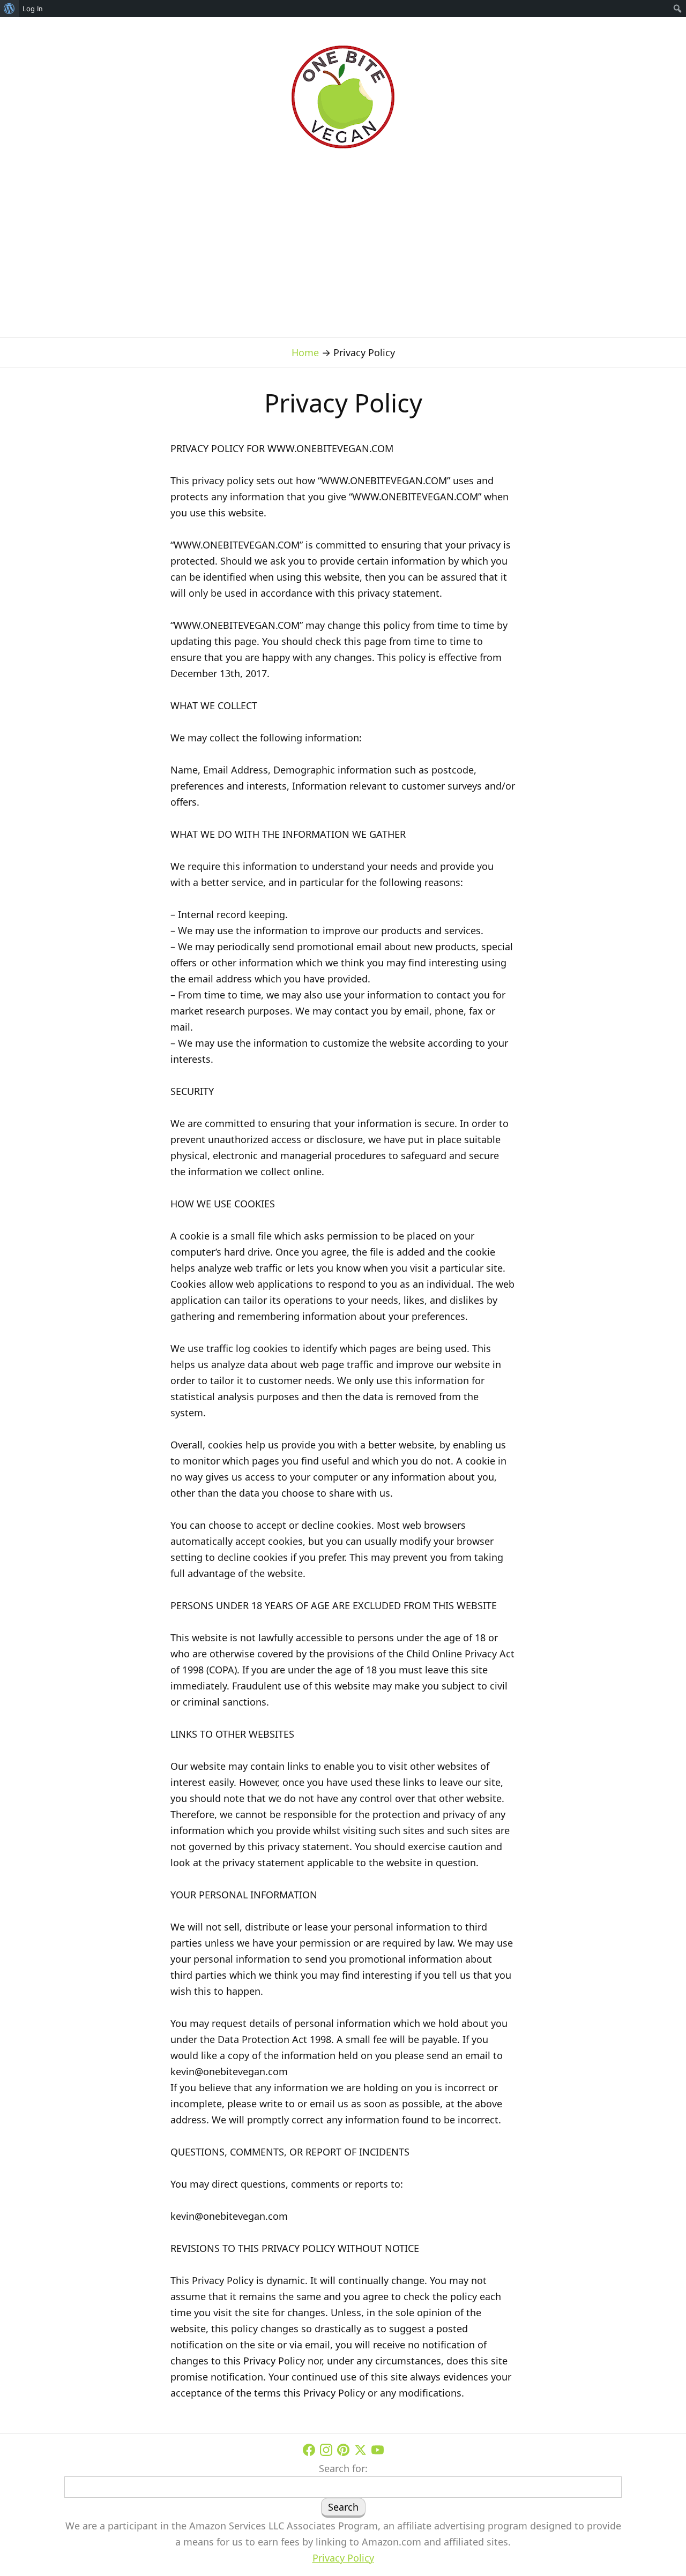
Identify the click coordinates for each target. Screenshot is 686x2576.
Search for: (343, 2468)
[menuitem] (9, 9)
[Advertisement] (343, 231)
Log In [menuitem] (33, 9)
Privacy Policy (343, 2558)
